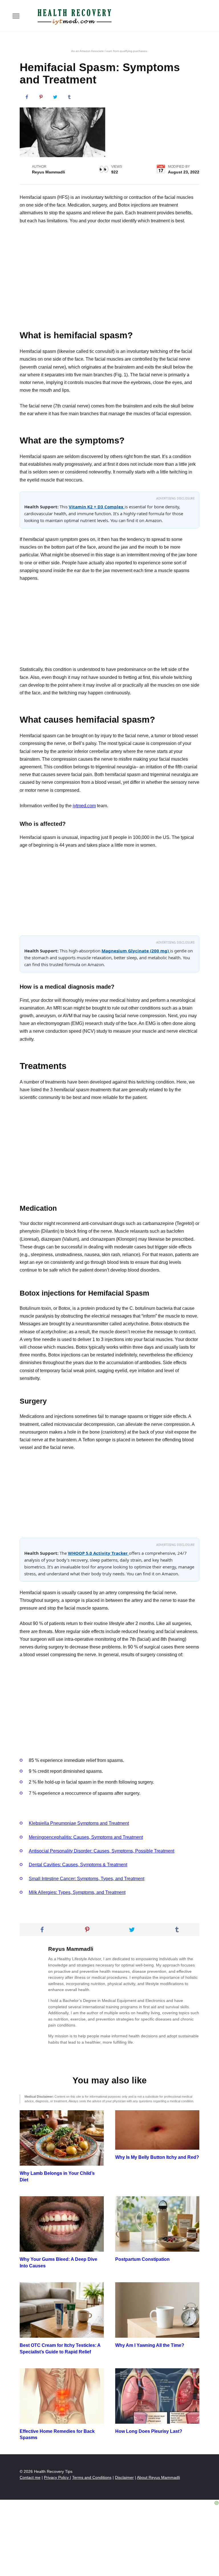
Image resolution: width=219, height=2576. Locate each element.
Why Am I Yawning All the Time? (150, 2345)
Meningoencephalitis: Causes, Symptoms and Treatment (86, 1837)
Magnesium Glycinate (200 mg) (136, 951)
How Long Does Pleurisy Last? (149, 2431)
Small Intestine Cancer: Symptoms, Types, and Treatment (87, 1879)
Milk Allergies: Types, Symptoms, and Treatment (77, 1892)
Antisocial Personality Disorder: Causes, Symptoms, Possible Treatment (102, 1851)
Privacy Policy (57, 2477)
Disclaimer (124, 2477)
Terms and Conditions (92, 2477)
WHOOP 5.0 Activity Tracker (98, 1553)
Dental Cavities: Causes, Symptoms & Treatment (78, 1865)
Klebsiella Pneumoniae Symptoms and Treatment (79, 1823)
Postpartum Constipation (142, 2259)
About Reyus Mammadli (158, 2477)
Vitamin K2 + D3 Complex (97, 507)
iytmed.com (84, 806)
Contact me (30, 2477)
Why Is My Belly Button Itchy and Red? (157, 2157)
